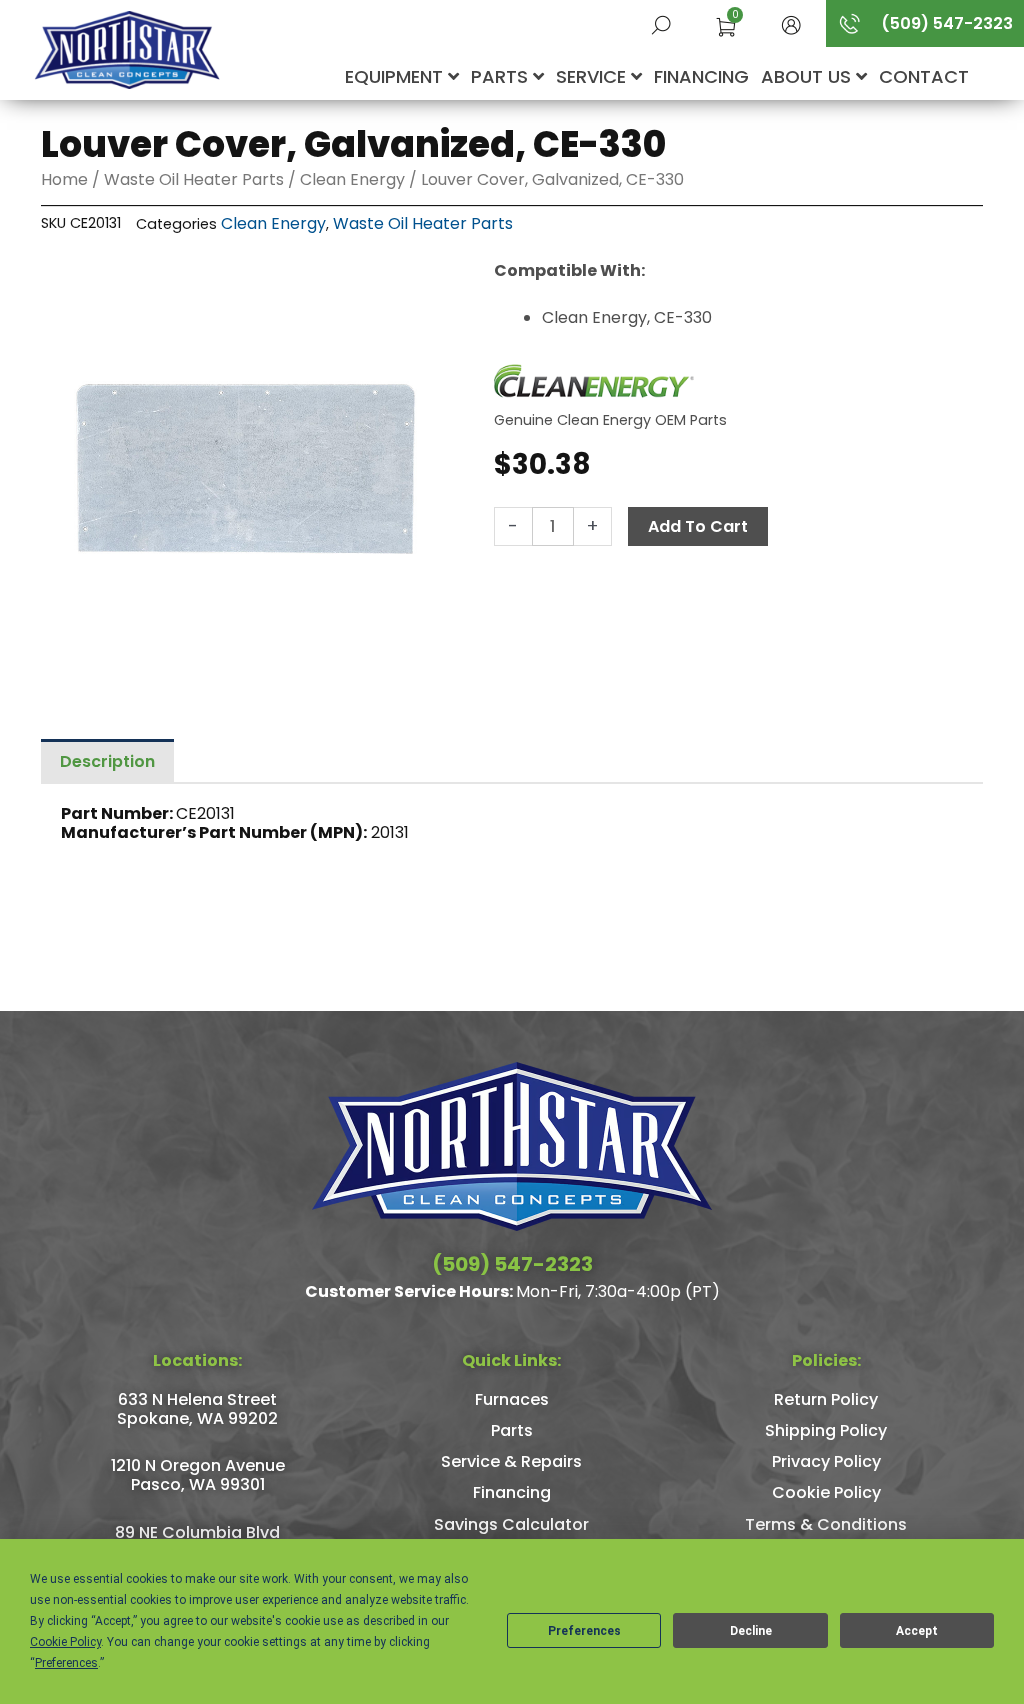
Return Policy (826, 1399)
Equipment (396, 76)
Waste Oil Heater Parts (194, 179)
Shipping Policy (826, 1430)
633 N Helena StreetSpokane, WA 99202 (197, 1409)
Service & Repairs (511, 1461)
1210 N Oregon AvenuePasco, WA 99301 (198, 1475)
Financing (701, 76)
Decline (751, 1631)
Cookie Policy (826, 1492)
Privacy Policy (826, 1461)
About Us (808, 76)
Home (64, 179)
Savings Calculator (511, 1524)
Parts (502, 76)
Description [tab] (107, 761)
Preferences (584, 1631)
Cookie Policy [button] (65, 1642)
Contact (924, 76)
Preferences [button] (66, 1663)
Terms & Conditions (826, 1524)
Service (593, 76)
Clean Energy (352, 179)
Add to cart (698, 526)
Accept (917, 1631)
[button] (791, 23)
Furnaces (512, 1399)
